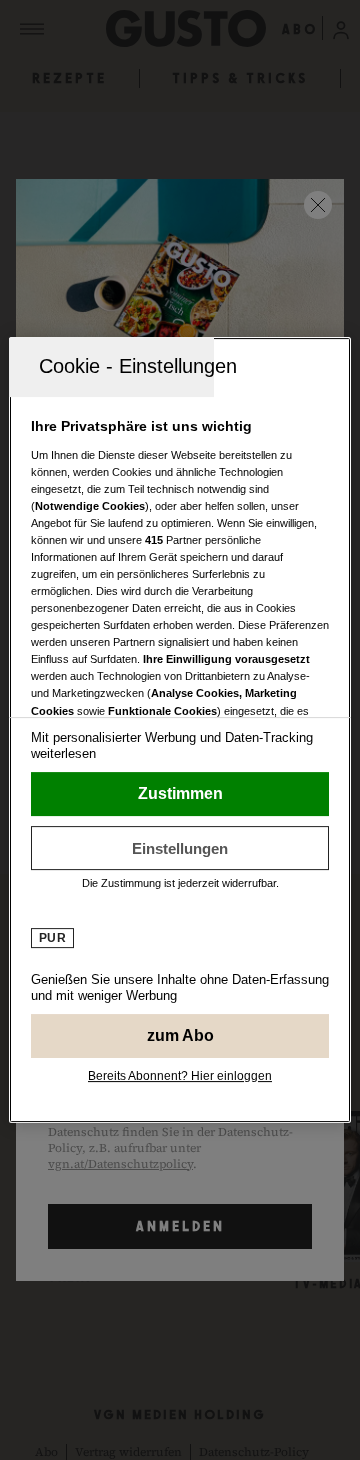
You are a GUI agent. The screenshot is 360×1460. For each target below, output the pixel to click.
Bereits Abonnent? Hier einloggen (180, 1076)
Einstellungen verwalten (180, 848)
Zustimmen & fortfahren (180, 794)
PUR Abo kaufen (180, 1036)
